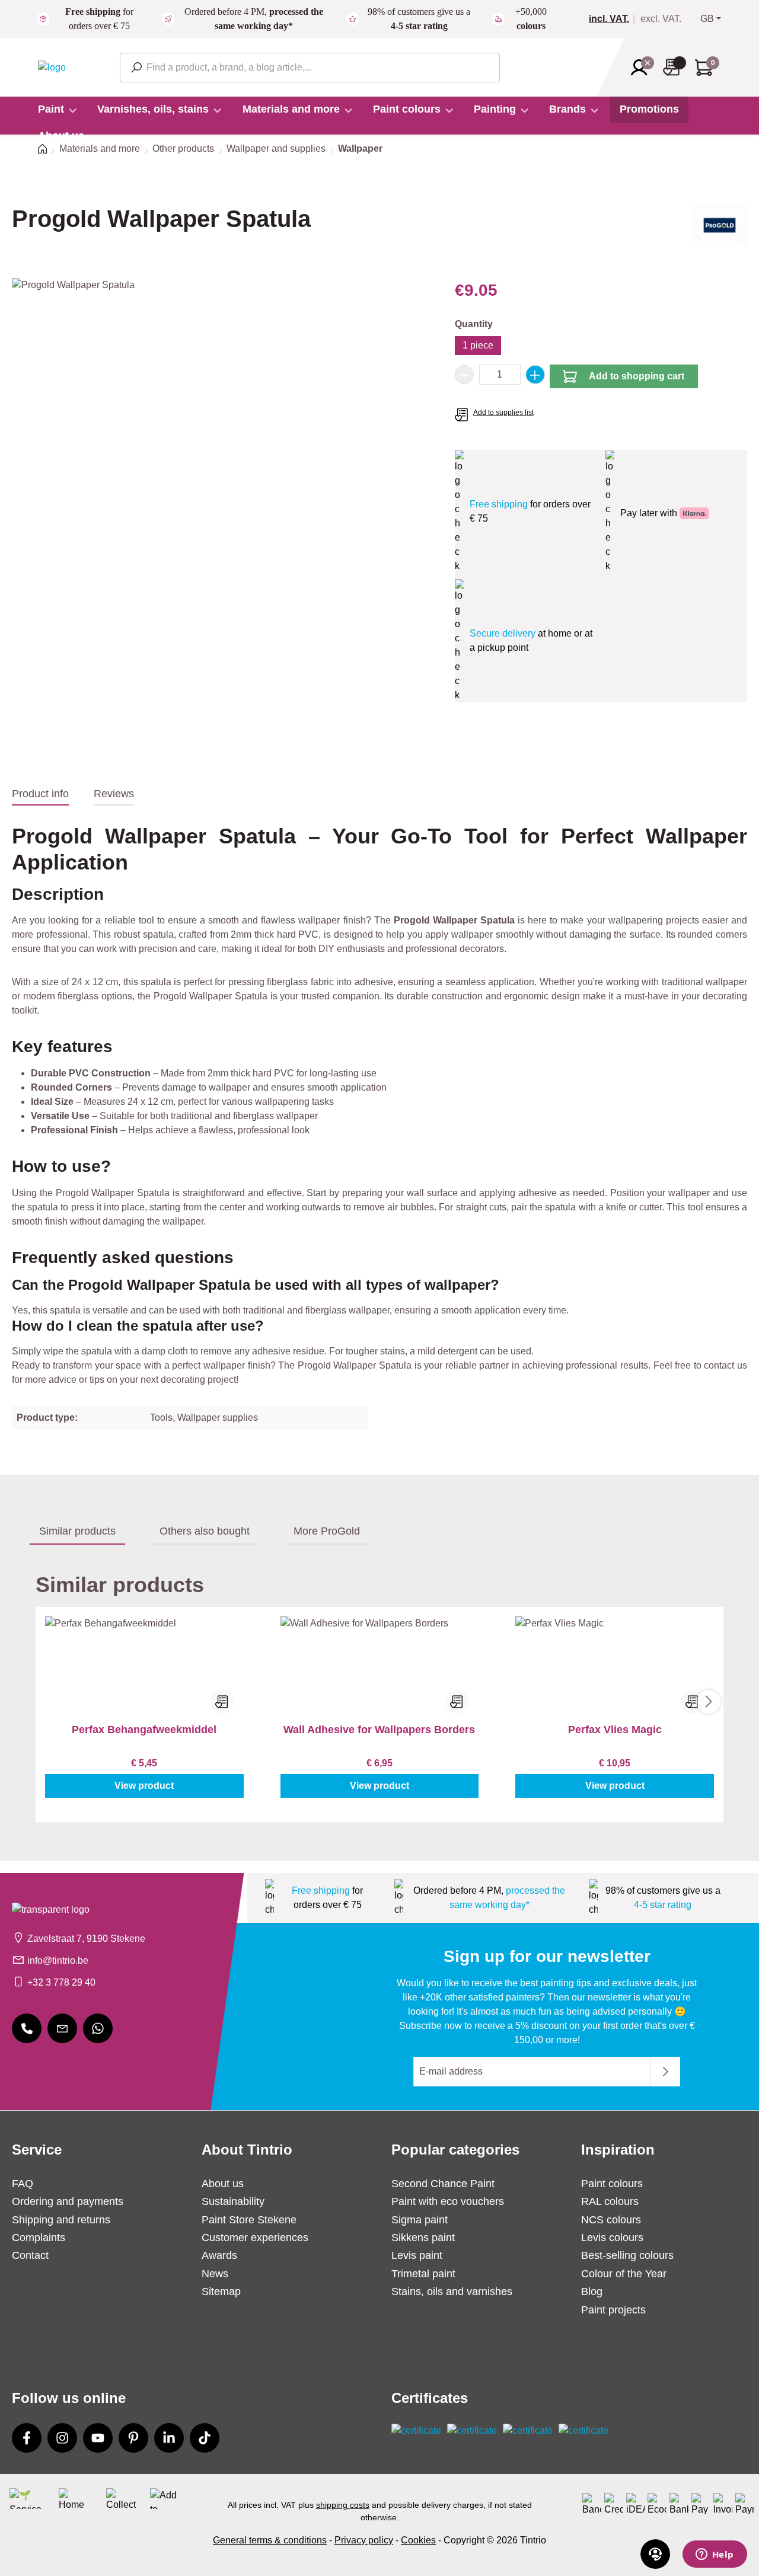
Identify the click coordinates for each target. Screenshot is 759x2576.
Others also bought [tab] (205, 1531)
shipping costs (343, 2505)
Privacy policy (364, 2540)
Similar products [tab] (77, 1531)
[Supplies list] (675, 67)
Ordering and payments (68, 2201)
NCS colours (611, 2220)
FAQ (23, 2184)
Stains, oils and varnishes (452, 2291)
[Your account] (643, 68)
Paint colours (612, 2184)
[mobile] (27, 2028)
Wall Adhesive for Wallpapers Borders (379, 1730)
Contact (30, 2255)
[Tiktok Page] (205, 2438)
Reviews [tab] (114, 794)
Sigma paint (420, 2220)
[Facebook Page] (27, 2438)
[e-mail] (62, 2028)
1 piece (478, 345)
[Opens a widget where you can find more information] (715, 2555)
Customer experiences (255, 2238)
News (215, 2274)
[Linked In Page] (169, 2438)
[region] (221, 405)
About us (223, 2184)
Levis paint (417, 2255)
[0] (614, 19)
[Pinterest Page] (133, 2438)
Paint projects (613, 2310)
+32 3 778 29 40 (61, 1982)
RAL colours (610, 2201)
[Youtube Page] (98, 2438)
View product (144, 1786)
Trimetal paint (423, 2274)
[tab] (40, 794)
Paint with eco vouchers (448, 2201)
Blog (592, 2291)
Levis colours (612, 2238)
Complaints (39, 2238)
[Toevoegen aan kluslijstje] (222, 1702)
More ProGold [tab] (327, 1531)
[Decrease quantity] (464, 375)
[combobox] (310, 68)
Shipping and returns (61, 2220)
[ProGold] (720, 229)
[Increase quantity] (535, 375)
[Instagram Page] (62, 2438)
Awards (219, 2255)
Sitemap (221, 2291)
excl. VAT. (661, 19)
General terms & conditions (270, 2540)
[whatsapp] (98, 2028)
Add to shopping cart (637, 376)
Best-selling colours (627, 2255)
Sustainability (233, 2201)
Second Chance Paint (443, 2184)
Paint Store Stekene (249, 2220)
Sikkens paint (423, 2238)
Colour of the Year (624, 2274)
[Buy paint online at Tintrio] (52, 67)
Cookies (418, 2540)
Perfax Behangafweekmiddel (144, 1730)
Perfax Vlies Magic (615, 1730)
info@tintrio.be (58, 1960)
